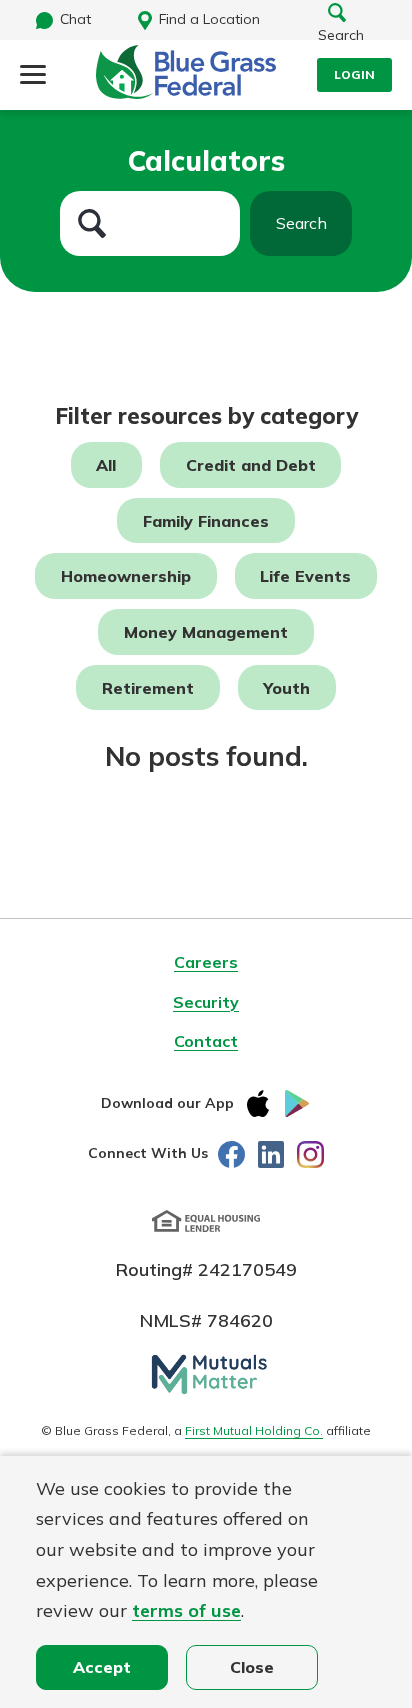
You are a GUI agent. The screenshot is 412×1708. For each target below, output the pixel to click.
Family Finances (206, 521)
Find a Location (209, 19)
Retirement (148, 687)
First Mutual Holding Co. (254, 1430)
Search (301, 223)
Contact (206, 1041)
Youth (286, 687)
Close (252, 1667)
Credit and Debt (251, 465)
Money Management (206, 632)
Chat (75, 19)
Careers (206, 962)
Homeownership (126, 576)
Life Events (305, 576)
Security (206, 1002)
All (106, 465)
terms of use (186, 1610)
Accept (102, 1667)
